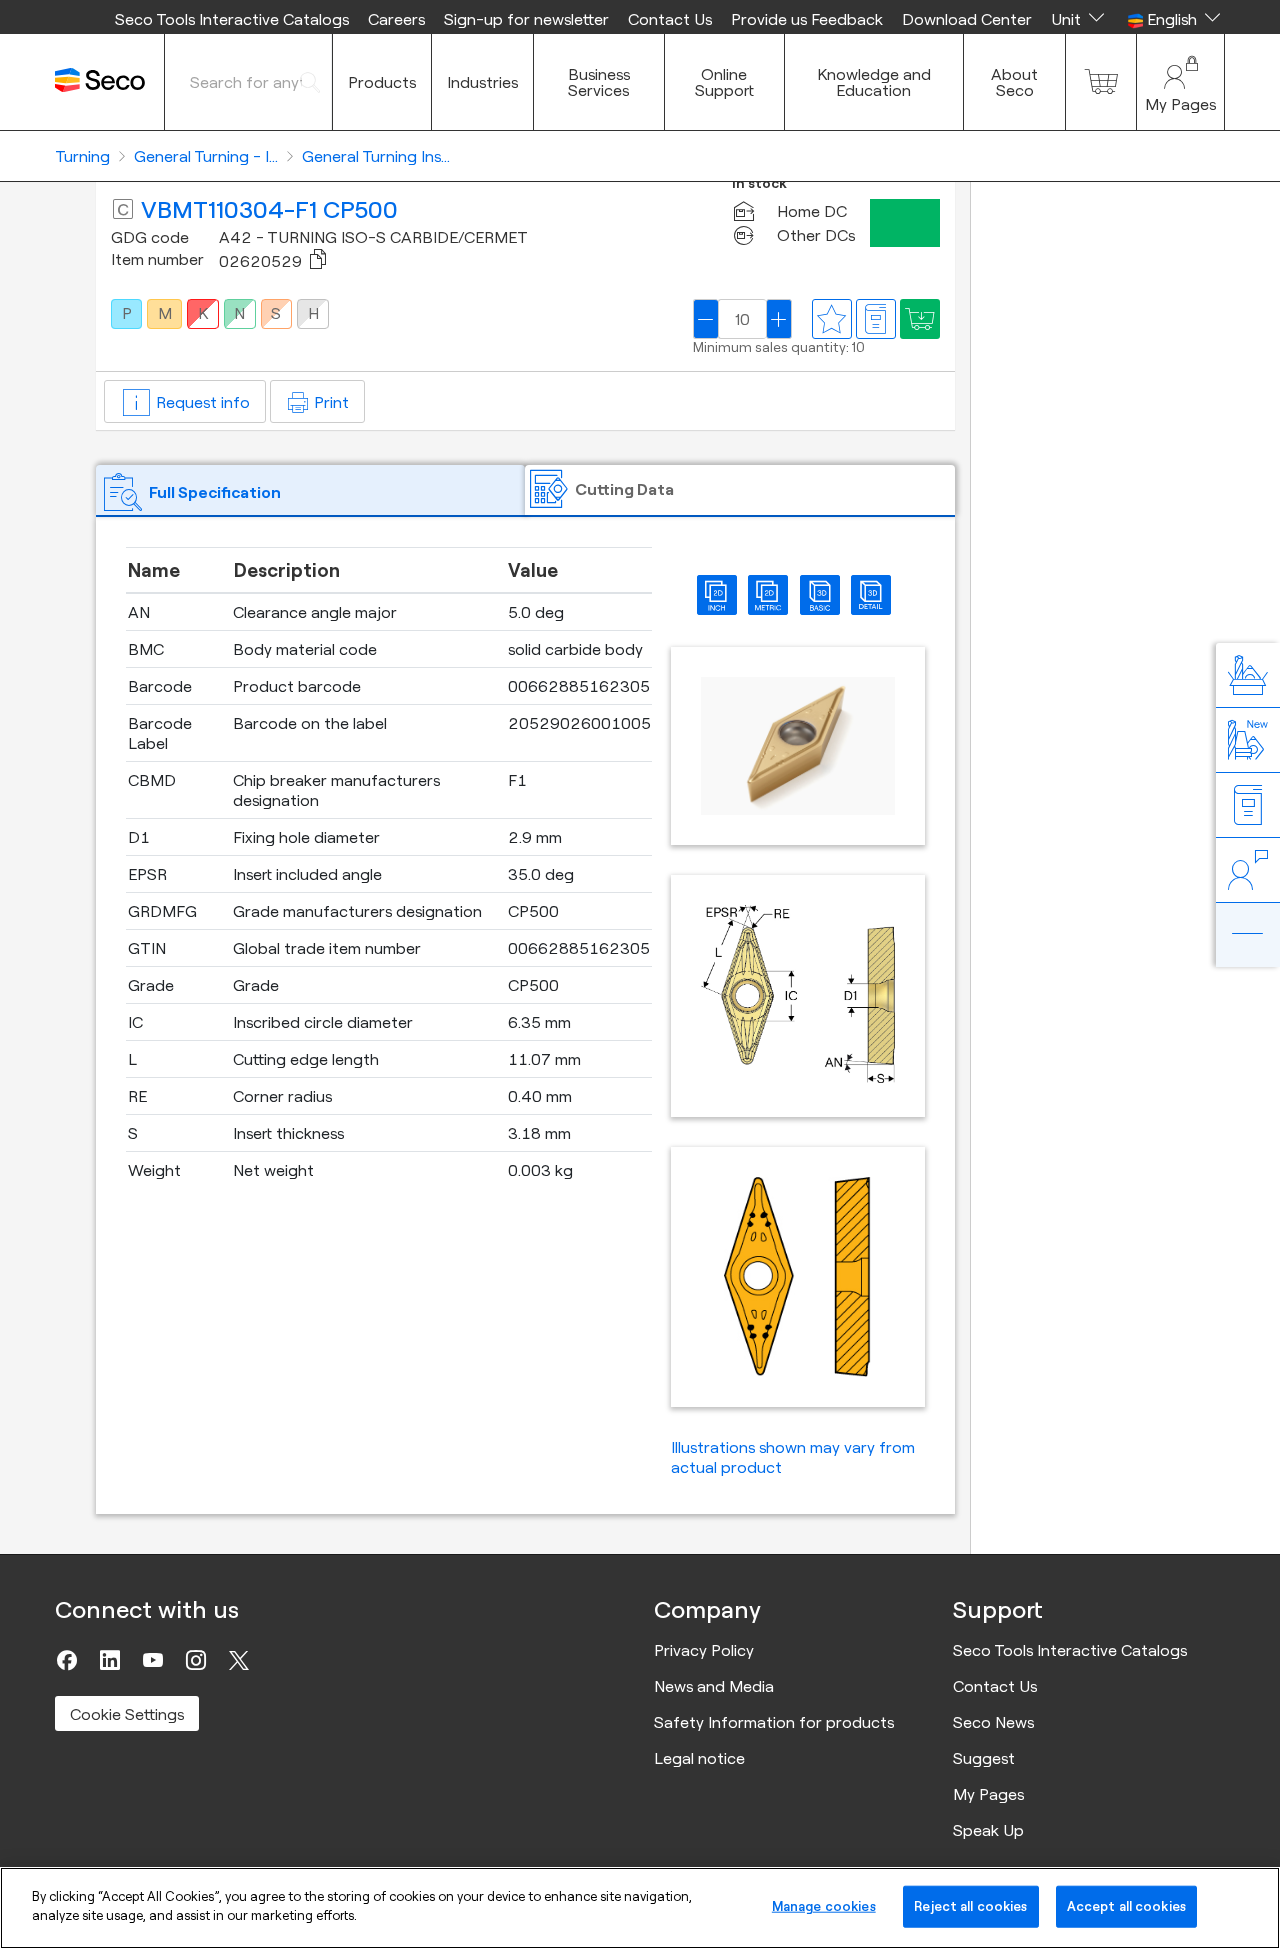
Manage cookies (824, 1906)
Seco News (993, 1722)
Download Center (967, 19)
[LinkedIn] (110, 1660)
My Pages (988, 1794)
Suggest (984, 1758)
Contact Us (670, 19)
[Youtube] (153, 1660)
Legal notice (699, 1758)
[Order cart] (1101, 82)
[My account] (1180, 82)
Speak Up (988, 1830)
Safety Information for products (774, 1722)
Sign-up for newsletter (526, 19)
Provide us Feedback (807, 19)
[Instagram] (196, 1660)
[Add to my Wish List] (920, 319)
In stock (759, 183)
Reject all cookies (970, 1906)
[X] (239, 1660)
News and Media (714, 1686)
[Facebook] (67, 1660)
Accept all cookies (1126, 1906)
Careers (396, 19)
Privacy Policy (704, 1650)
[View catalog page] (876, 319)
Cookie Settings (127, 1714)
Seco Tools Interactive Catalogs (232, 19)
